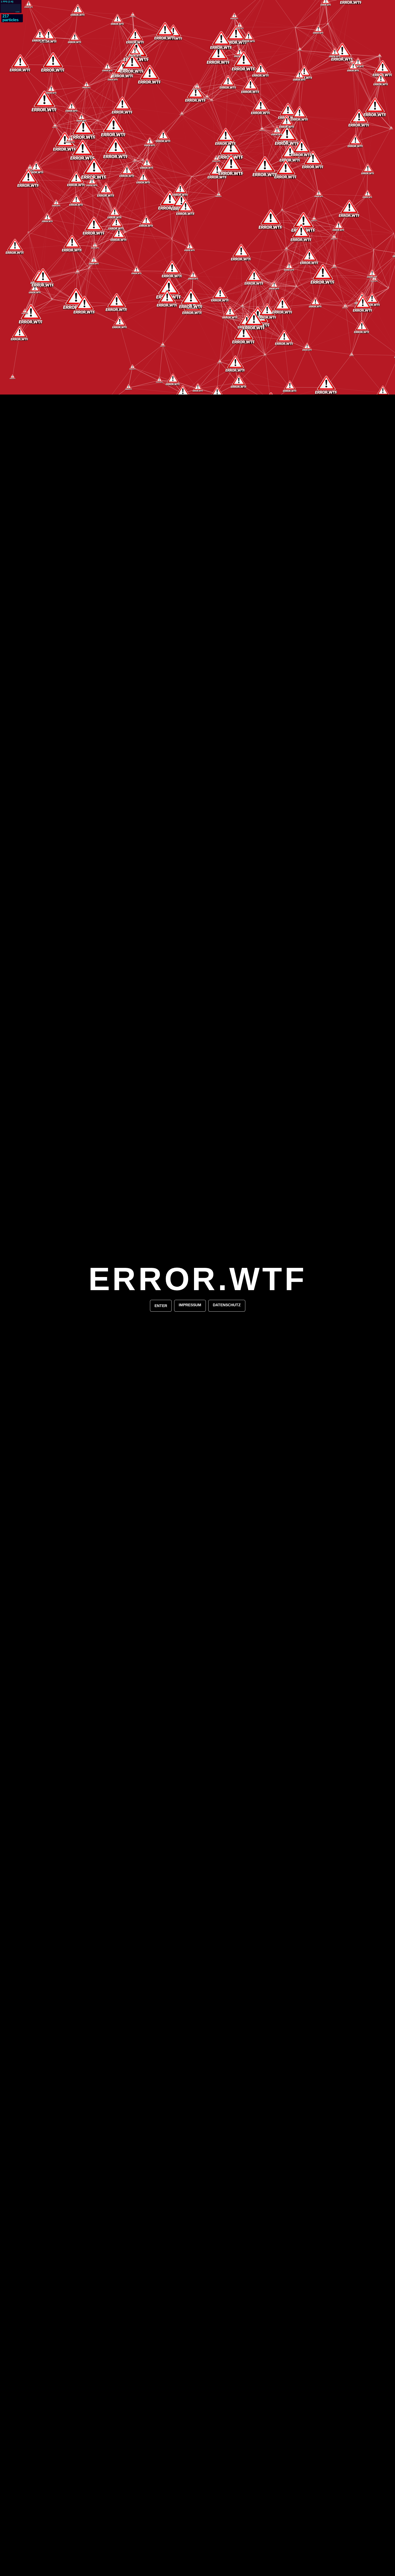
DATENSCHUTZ (227, 1305)
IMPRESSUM (190, 1305)
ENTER (161, 1306)
